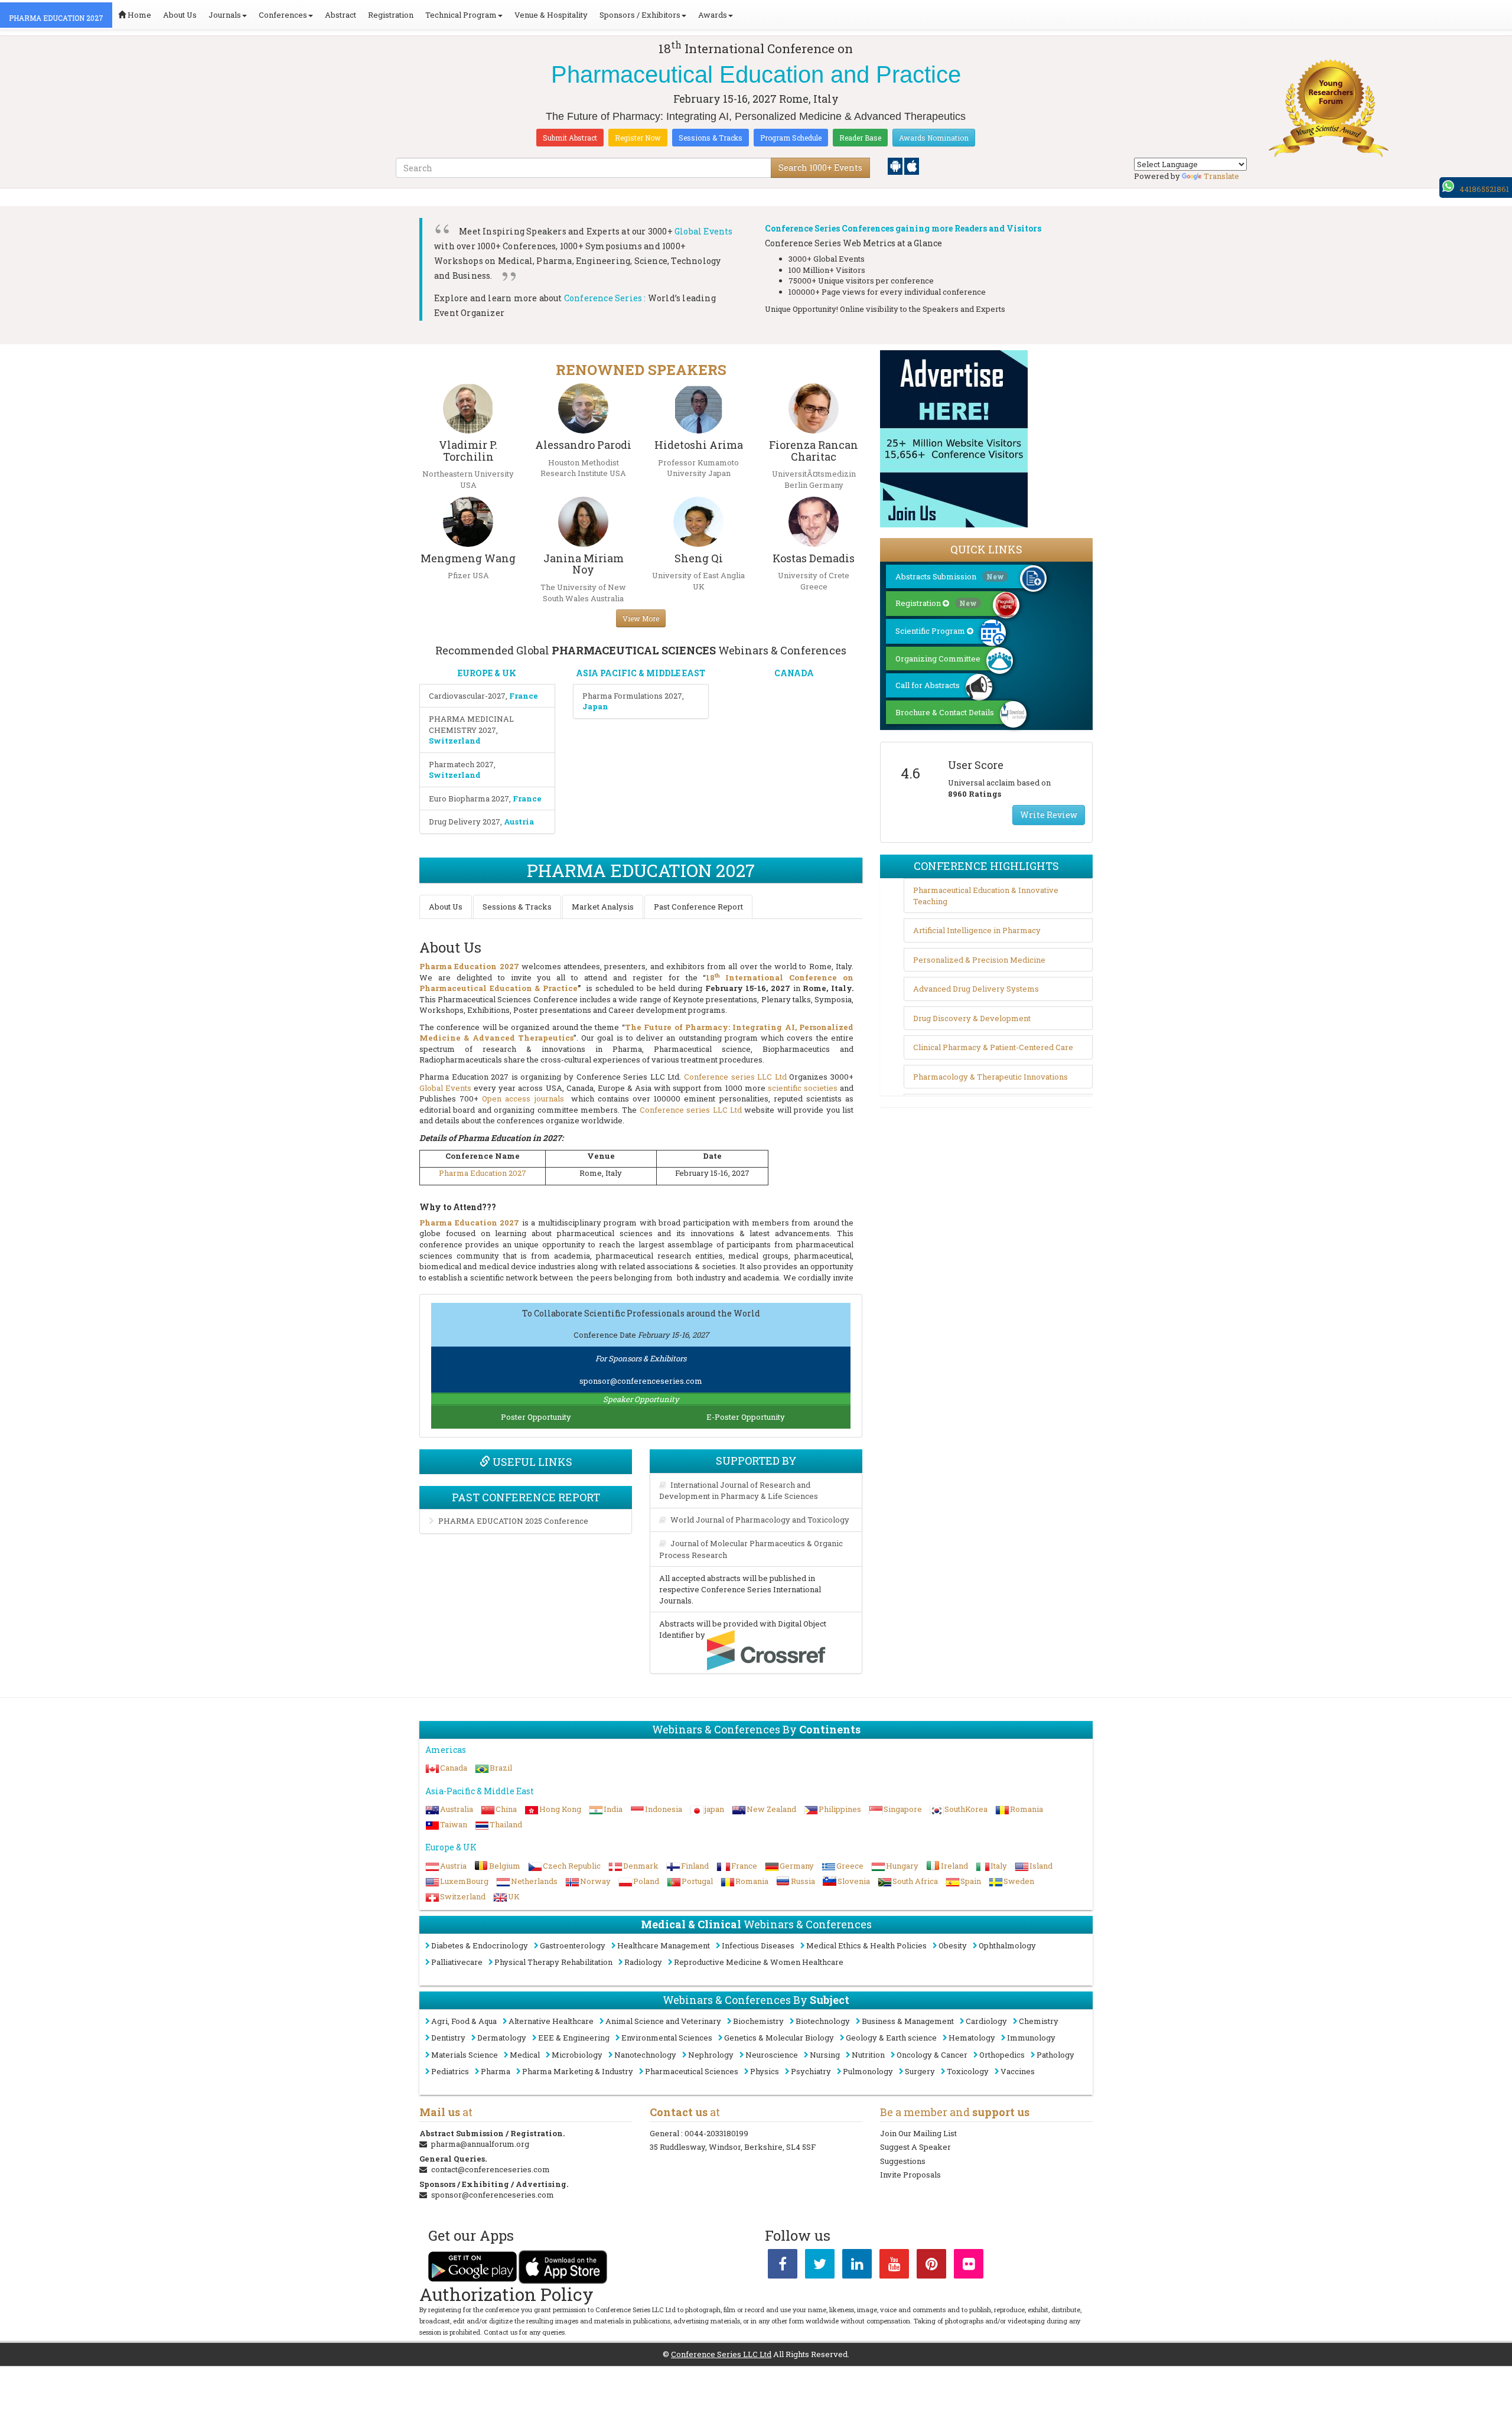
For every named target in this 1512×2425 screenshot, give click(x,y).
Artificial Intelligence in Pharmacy (977, 930)
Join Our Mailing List (918, 2133)
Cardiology (986, 2021)
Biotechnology (823, 2021)
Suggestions (903, 2161)
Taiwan (454, 1824)
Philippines (840, 1809)
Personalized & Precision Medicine (979, 960)
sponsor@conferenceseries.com (641, 1381)
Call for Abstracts (928, 685)
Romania (1027, 1809)
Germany (797, 1866)
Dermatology (502, 2038)
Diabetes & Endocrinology (480, 1945)
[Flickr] (969, 2266)
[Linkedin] (857, 2266)
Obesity (953, 1945)
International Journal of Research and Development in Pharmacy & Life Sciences (739, 1491)
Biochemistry (758, 2021)
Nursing (825, 2055)
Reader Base (860, 138)
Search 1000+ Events (820, 167)
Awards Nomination (934, 138)
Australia (457, 1809)
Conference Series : (605, 298)
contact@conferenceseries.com (491, 2169)
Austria (453, 1866)
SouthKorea (966, 1809)
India (613, 1809)
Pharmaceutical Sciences (692, 2071)
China (506, 1809)
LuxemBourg (464, 1881)
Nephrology (711, 2055)
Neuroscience (772, 2055)
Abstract (340, 15)
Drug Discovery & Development (972, 1018)
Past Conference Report (698, 907)
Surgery (920, 2071)
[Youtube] (894, 2266)
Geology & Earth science (891, 2038)
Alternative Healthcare (551, 2021)
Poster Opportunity (536, 1417)
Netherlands (534, 1881)
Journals (225, 15)
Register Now (638, 138)
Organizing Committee (938, 659)
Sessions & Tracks (711, 138)
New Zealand (771, 1809)
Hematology (972, 2038)
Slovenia (854, 1881)
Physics (765, 2071)
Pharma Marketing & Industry (578, 2071)
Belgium (505, 1866)
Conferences (283, 15)
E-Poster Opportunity (746, 1417)
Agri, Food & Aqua (464, 2021)
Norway (595, 1881)
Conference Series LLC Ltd (721, 2354)
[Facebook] (783, 2266)
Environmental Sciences (667, 2038)
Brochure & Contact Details (945, 712)
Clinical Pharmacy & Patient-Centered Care (993, 1047)
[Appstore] (912, 165)
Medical (525, 2055)
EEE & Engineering (574, 2038)
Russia (803, 1881)
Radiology (643, 1962)
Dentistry (448, 2038)
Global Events (704, 231)
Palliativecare (457, 1962)
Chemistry (1039, 2021)
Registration (391, 15)
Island (1041, 1866)
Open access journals (523, 1099)
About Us (180, 15)
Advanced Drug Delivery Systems (976, 989)
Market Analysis (603, 907)
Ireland (954, 1866)
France (744, 1866)
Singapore (903, 1809)
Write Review (1049, 815)
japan (714, 1809)
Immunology (1031, 2038)
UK (514, 1896)
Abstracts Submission (950, 576)
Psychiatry (811, 2071)
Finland (695, 1866)
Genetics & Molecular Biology (779, 2038)
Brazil (501, 1768)
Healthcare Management (664, 1945)
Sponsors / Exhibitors (640, 15)
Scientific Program (931, 631)
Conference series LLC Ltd (735, 1077)
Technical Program (461, 15)
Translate (1221, 176)
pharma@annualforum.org (480, 2144)
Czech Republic (572, 1866)
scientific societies (803, 1088)
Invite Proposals (910, 2175)
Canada (454, 1768)
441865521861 (1484, 189)
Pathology (1055, 2055)
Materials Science (465, 2055)
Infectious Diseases (758, 1945)
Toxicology (968, 2071)
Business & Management (908, 2021)
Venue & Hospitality (551, 15)
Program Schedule (791, 138)
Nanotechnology (645, 2055)
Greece (850, 1866)
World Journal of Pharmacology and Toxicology (760, 1520)
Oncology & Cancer (932, 2055)
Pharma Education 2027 (483, 1173)
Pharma (496, 2071)
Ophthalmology (1007, 1945)
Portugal (697, 1881)
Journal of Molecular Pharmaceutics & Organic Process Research (751, 1549)
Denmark (641, 1866)
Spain (971, 1881)
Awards (713, 15)
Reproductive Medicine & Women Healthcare (759, 1962)
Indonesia (664, 1809)
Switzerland (463, 1896)
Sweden (1019, 1881)
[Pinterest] (931, 2266)
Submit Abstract (570, 138)
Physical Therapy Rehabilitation (553, 1962)
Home (139, 15)
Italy (999, 1866)
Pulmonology (868, 2071)
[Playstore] (896, 165)
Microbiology (577, 2055)
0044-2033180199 (716, 2133)
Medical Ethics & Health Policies (866, 1945)
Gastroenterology (573, 1945)
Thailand (506, 1824)
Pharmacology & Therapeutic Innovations (990, 1077)
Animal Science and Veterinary (663, 2021)
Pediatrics (450, 2071)
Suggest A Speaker (915, 2147)
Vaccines (1018, 2071)
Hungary (902, 1866)
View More (641, 618)
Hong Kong (560, 1809)
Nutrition (868, 2055)
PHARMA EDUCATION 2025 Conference (513, 1521)
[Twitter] (820, 2266)
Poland (646, 1881)
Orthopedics (1002, 2055)
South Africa (915, 1881)
